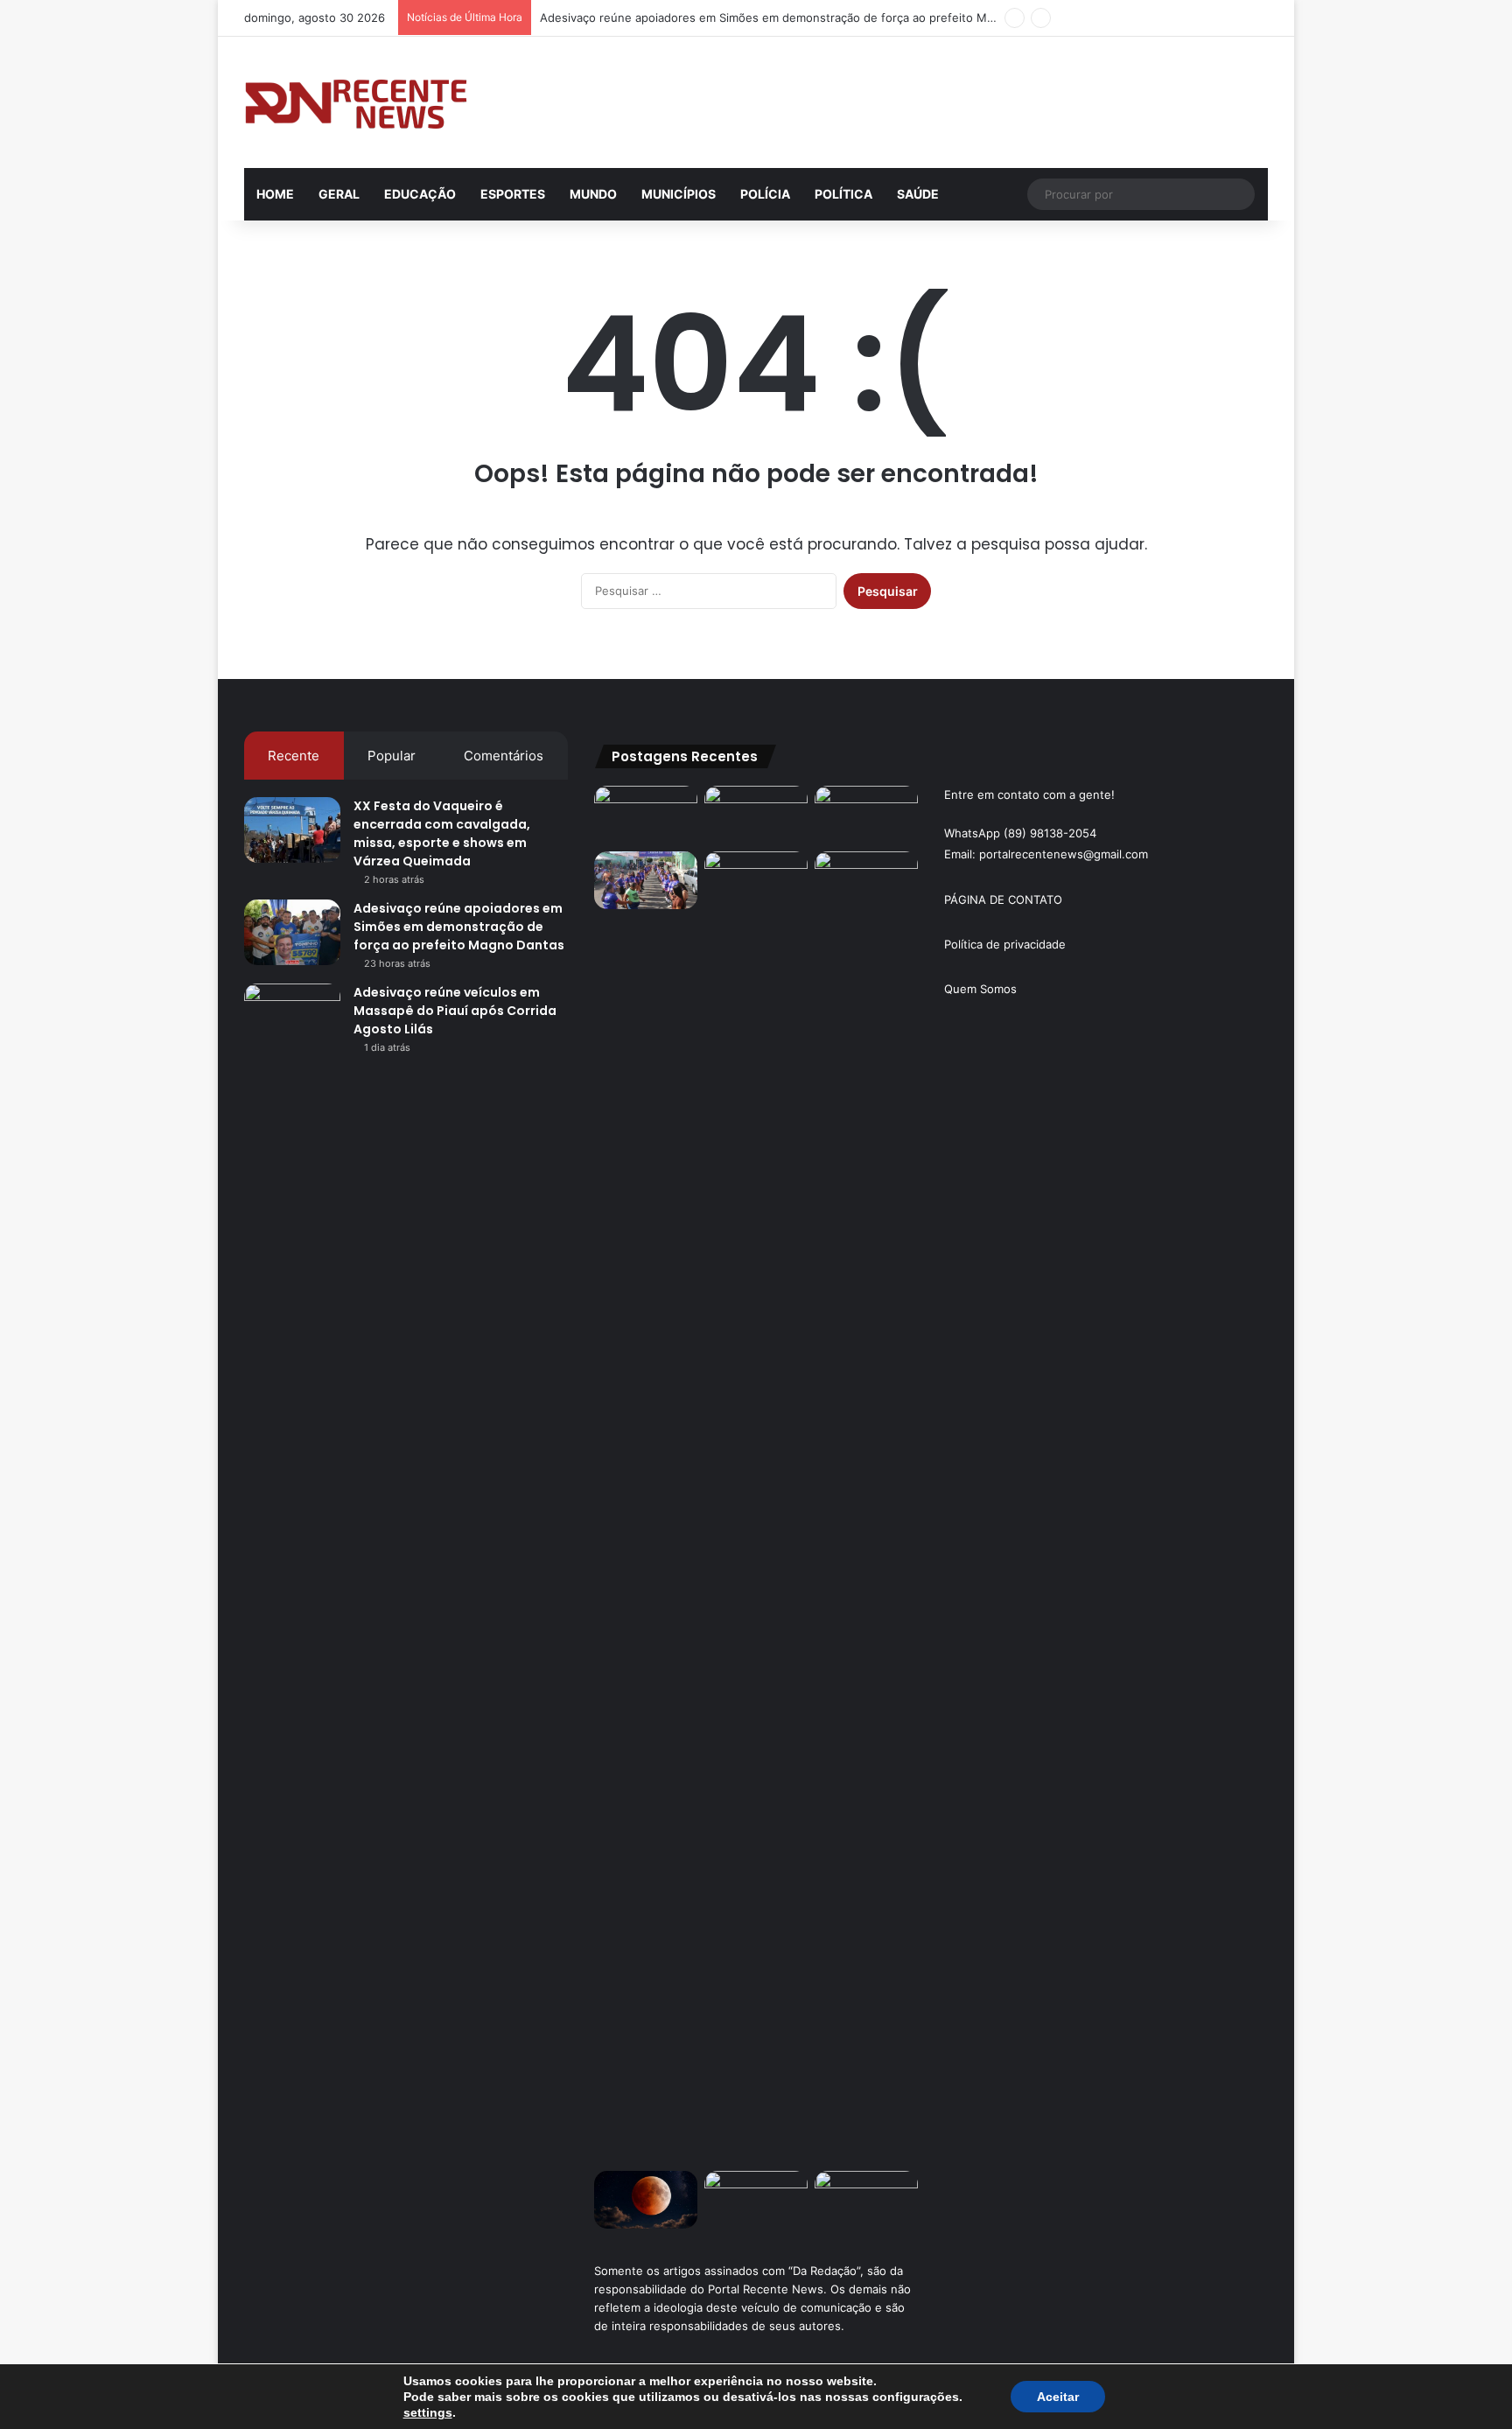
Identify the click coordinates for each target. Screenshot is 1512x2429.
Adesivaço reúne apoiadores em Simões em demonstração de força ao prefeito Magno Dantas (798, 17)
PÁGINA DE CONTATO (1003, 899)
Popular (392, 756)
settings (428, 2412)
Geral (339, 194)
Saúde (918, 194)
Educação (420, 194)
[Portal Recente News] (357, 102)
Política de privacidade (1005, 944)
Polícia (765, 194)
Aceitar (1058, 2397)
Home (275, 194)
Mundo (593, 194)
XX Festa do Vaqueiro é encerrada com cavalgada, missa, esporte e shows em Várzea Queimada (442, 833)
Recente (294, 756)
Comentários (504, 756)
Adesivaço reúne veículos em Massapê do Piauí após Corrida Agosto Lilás (455, 1011)
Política (843, 194)
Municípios (679, 194)
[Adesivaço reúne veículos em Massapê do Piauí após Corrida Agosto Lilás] (292, 1016)
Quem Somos (980, 989)
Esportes (513, 194)
